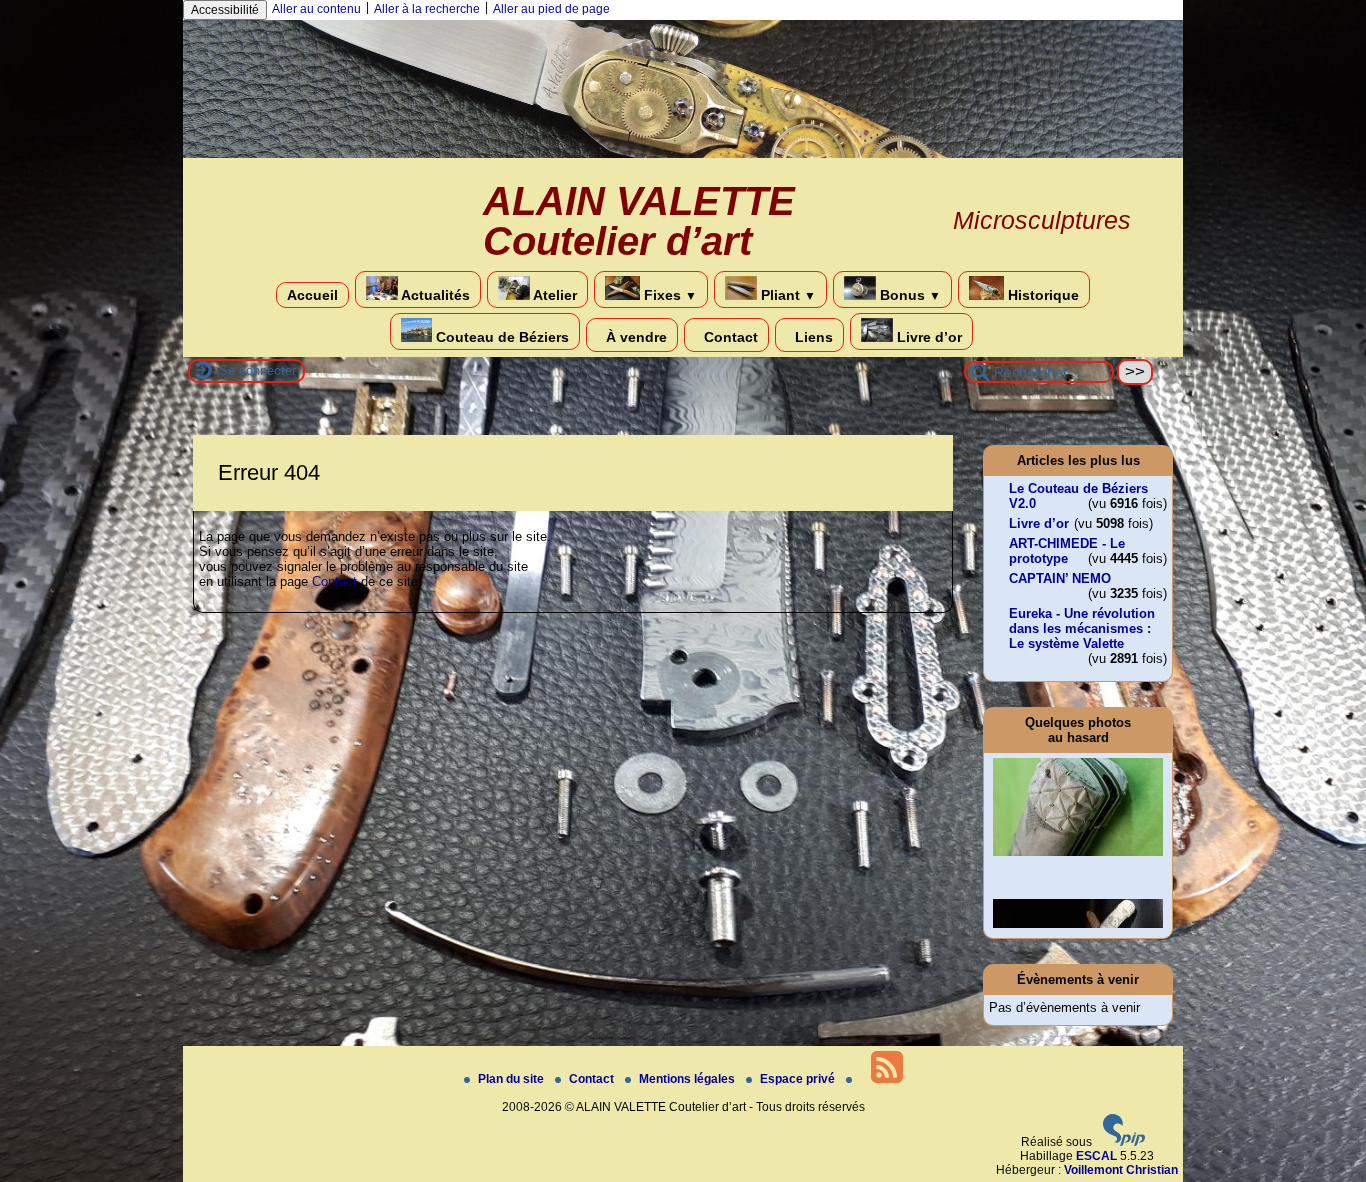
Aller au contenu (316, 9)
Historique (1041, 295)
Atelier (553, 295)
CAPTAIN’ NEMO (1060, 578)
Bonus (908, 295)
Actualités (434, 295)
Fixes (668, 295)
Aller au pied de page (551, 9)
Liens (812, 337)
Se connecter (257, 370)
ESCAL (1096, 1156)
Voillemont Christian (1121, 1170)
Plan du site (512, 1079)
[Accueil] (683, 154)
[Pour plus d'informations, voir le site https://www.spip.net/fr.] (1124, 1142)
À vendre (634, 337)
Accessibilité (225, 10)
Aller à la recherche (427, 9)
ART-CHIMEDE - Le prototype (1067, 551)
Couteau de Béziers (500, 337)
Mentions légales (688, 1079)
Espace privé (799, 1079)
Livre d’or (927, 337)
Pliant (786, 295)
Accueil (312, 295)
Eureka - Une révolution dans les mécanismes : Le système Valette (1082, 628)
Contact (729, 337)
